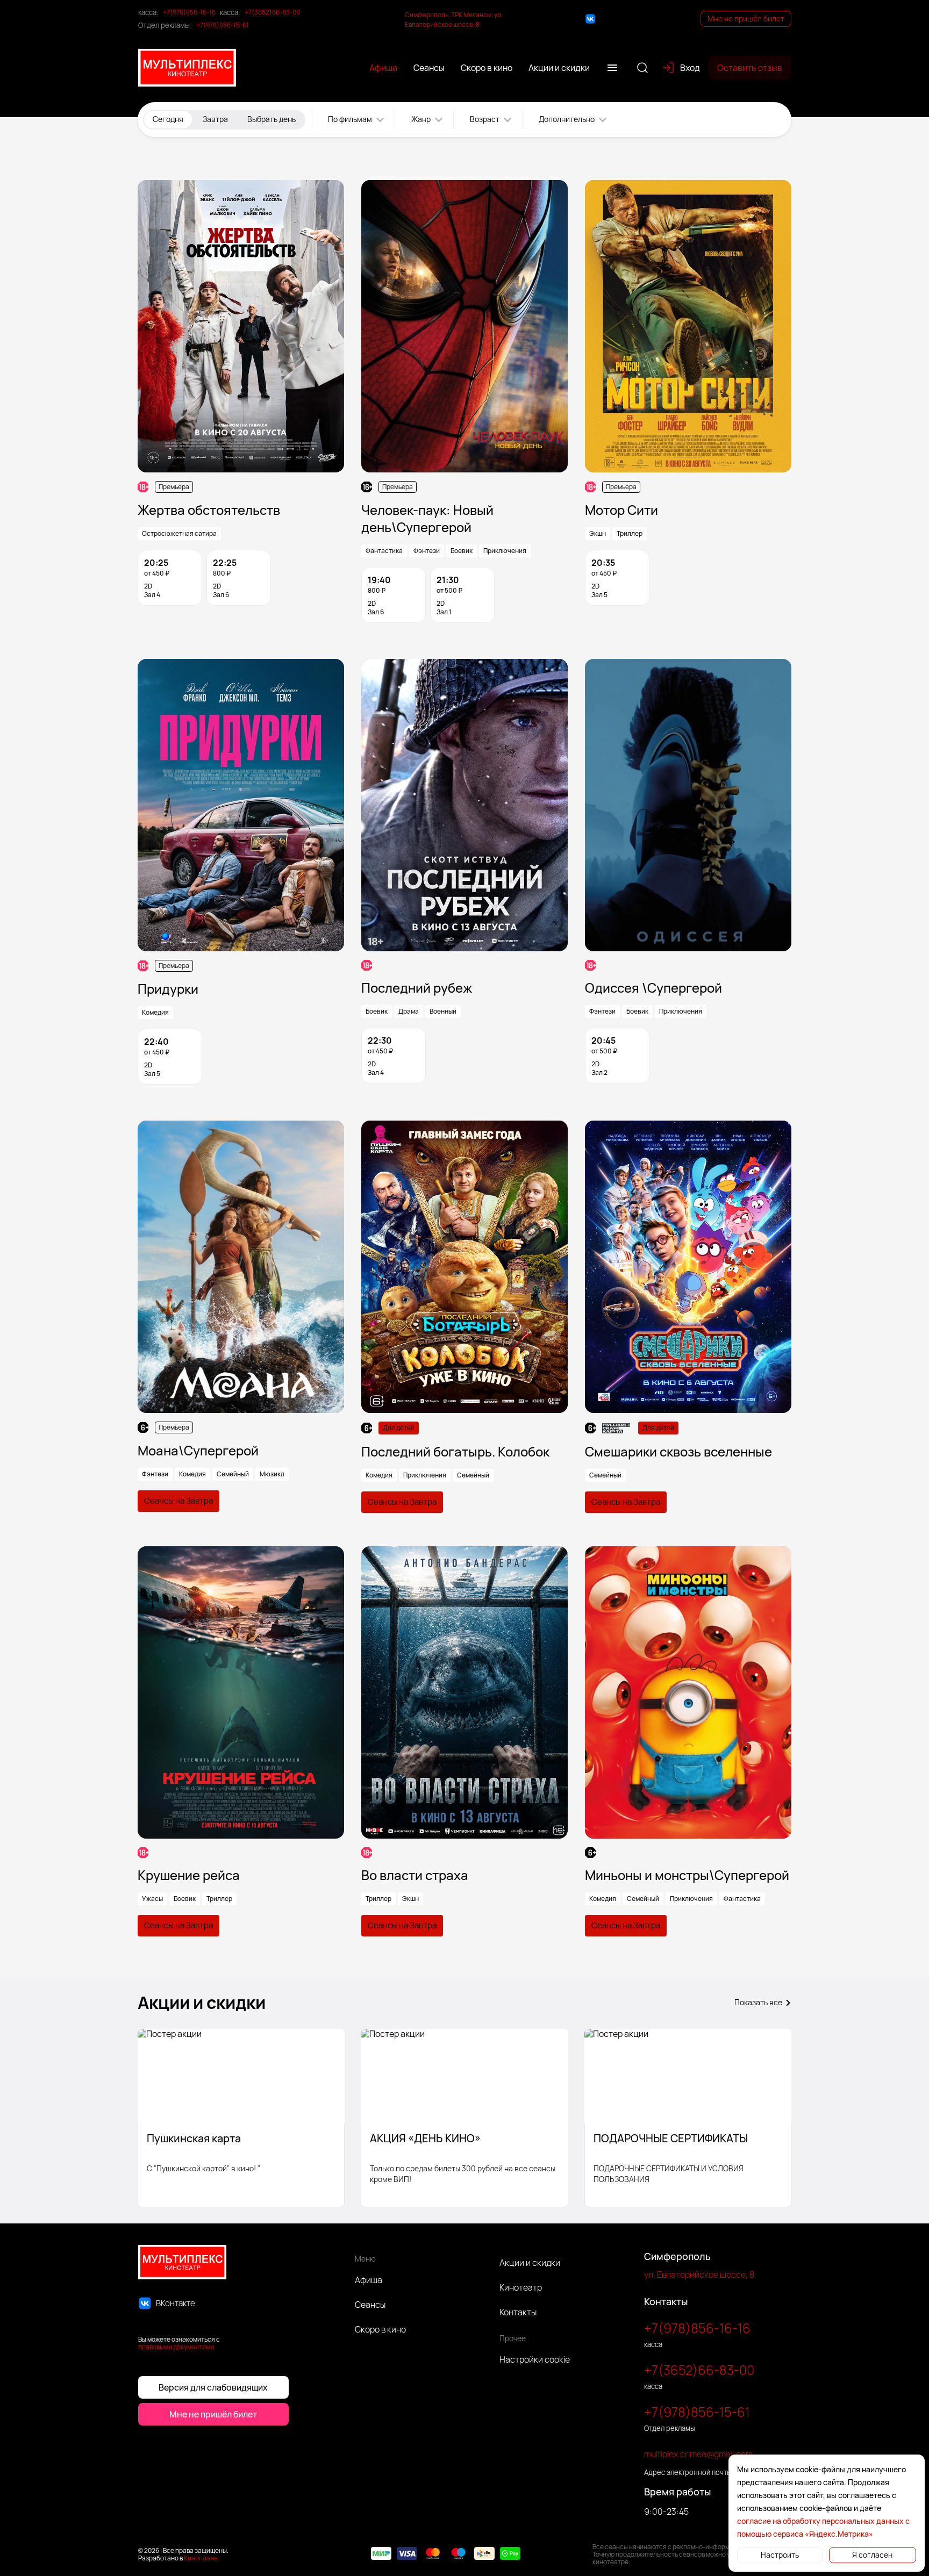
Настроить (780, 2555)
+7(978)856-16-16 (189, 12)
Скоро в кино (380, 2329)
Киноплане (201, 2558)
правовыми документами (176, 2347)
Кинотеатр (521, 2287)
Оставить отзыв (750, 68)
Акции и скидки (530, 2263)
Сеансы (370, 2305)
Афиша (369, 2280)
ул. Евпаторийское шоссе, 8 (699, 2274)
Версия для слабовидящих (213, 2387)
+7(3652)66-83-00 (272, 12)
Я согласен (872, 2555)
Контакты (518, 2312)
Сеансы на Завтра (178, 1501)
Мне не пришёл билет (746, 19)
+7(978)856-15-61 (223, 25)
